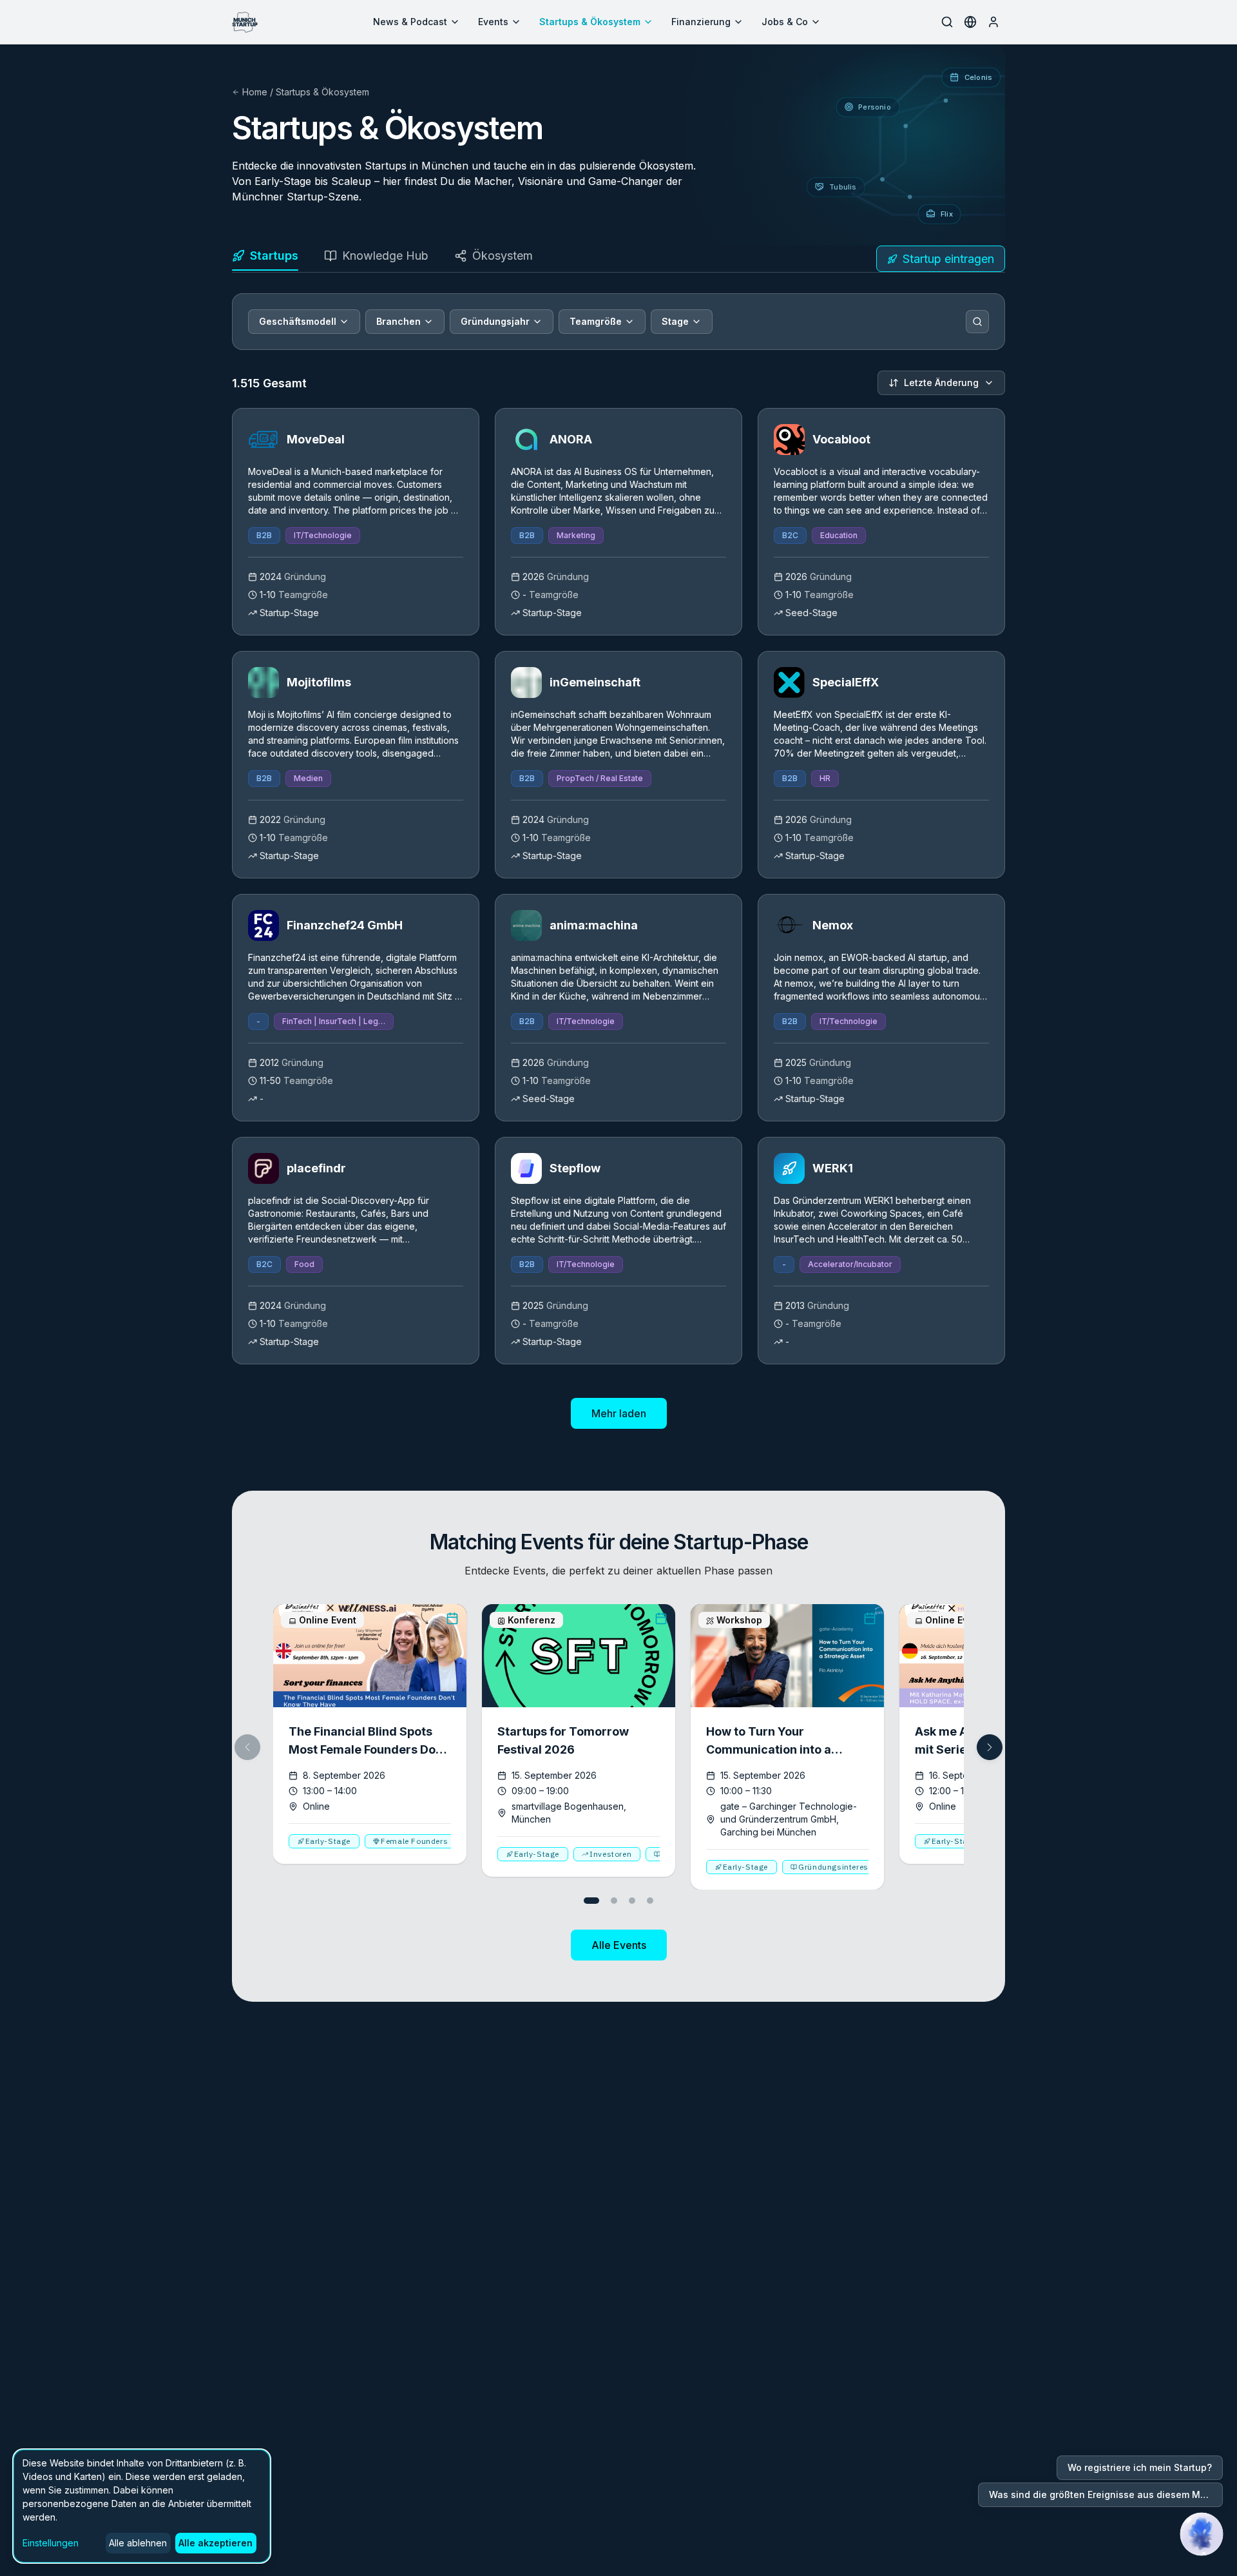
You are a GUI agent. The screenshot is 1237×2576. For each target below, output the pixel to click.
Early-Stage (328, 1841)
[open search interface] (947, 22)
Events (493, 22)
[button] (990, 1747)
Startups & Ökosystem (590, 22)
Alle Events (619, 1945)
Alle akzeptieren (216, 2543)
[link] (356, 522)
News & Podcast (410, 22)
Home (255, 92)
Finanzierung (701, 22)
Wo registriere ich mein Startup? (1140, 2467)
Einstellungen (51, 2543)
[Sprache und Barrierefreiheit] (970, 22)
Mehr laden (619, 1413)
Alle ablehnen (138, 2543)
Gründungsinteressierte (844, 1867)
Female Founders (414, 1841)
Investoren (610, 1854)
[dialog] (142, 2506)
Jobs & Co (785, 22)
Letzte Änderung (941, 383)
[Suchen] (977, 322)
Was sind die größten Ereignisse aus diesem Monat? (1106, 2494)
